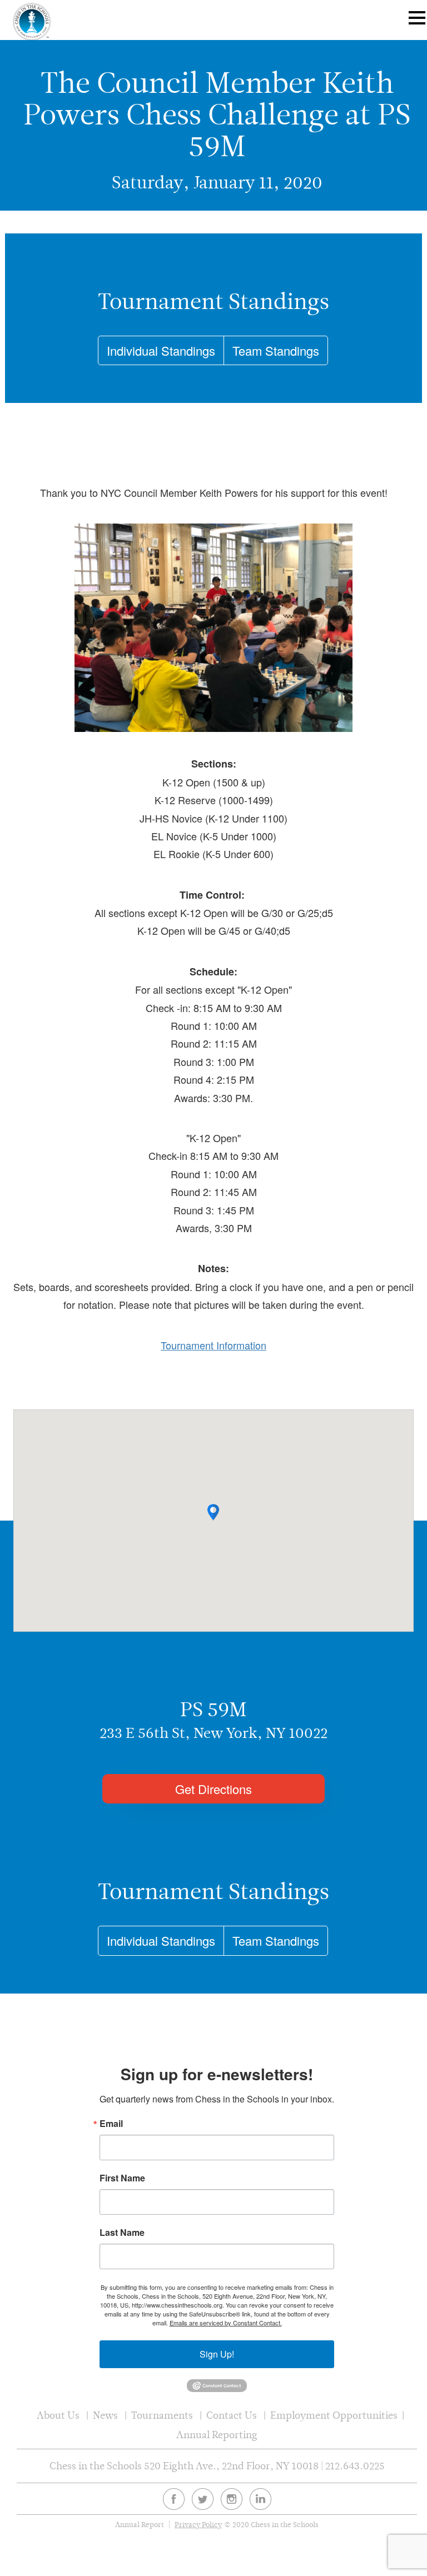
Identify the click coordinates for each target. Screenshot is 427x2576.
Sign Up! (217, 2354)
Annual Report (140, 2525)
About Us (58, 2415)
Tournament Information (213, 1345)
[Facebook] (174, 2499)
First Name (122, 2178)
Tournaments (162, 2415)
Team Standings (276, 350)
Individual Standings (161, 350)
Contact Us (232, 2415)
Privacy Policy (198, 2525)
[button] (213, 1512)
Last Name (122, 2233)
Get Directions (213, 1789)
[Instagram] (232, 2499)
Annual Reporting (217, 2435)
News (105, 2415)
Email (111, 2124)
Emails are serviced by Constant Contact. (226, 2323)
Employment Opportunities (334, 2415)
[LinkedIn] (260, 2499)
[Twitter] (203, 2499)
